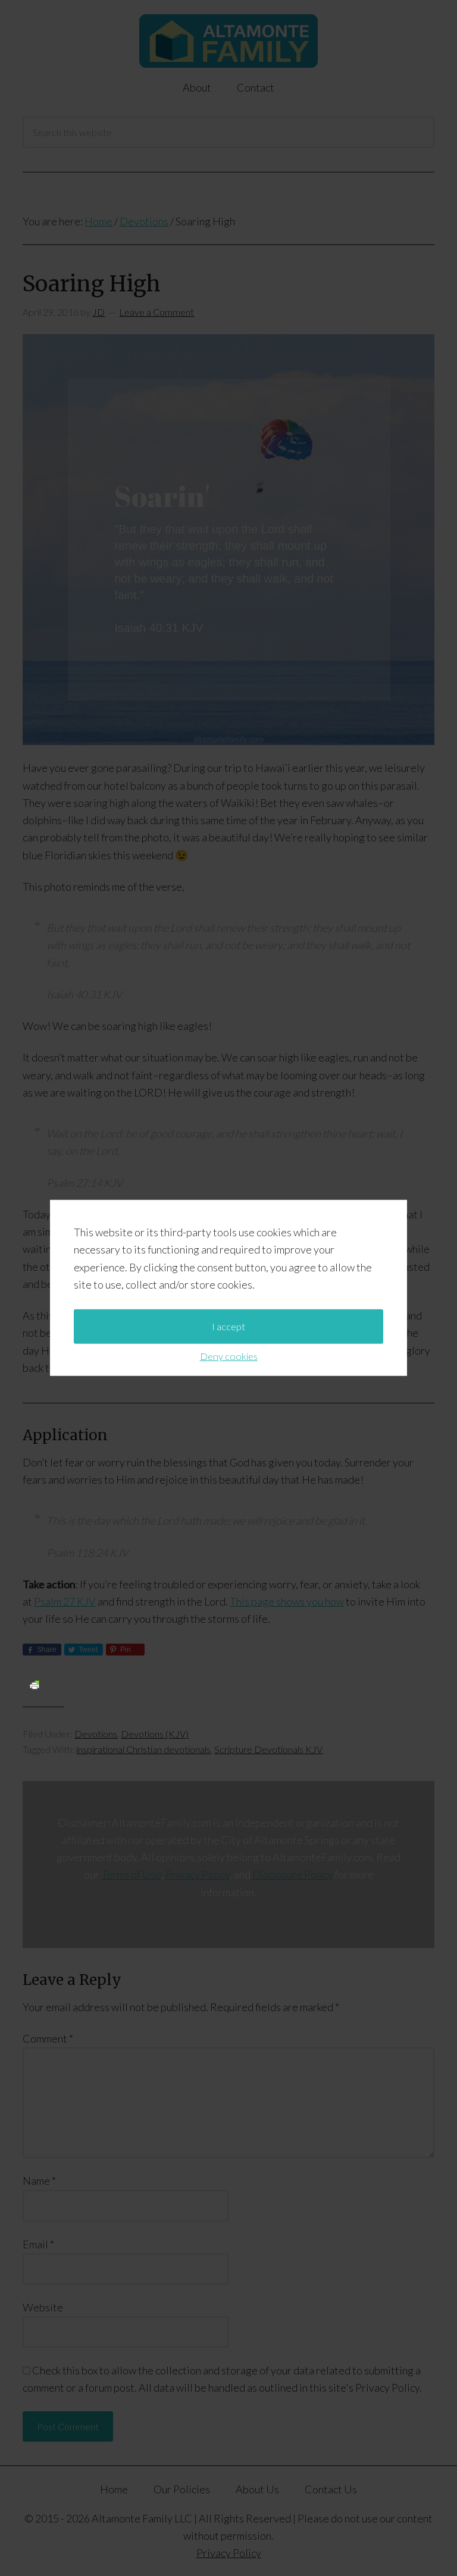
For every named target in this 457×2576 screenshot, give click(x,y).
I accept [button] (228, 1326)
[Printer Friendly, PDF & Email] (35, 1684)
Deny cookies (229, 1356)
